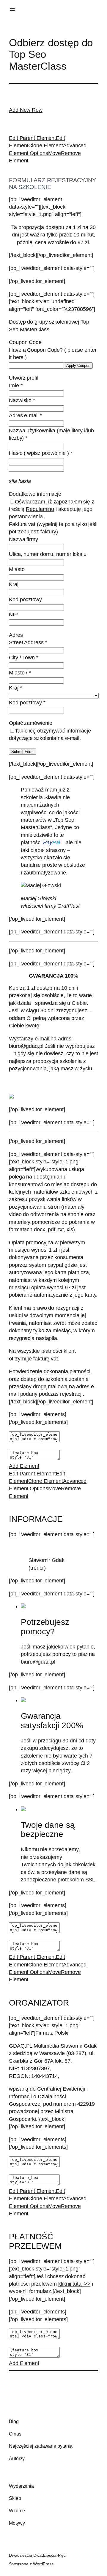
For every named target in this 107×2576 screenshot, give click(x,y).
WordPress (43, 2564)
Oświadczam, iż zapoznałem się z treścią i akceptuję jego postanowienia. (52, 509)
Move (55, 153)
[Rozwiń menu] (12, 9)
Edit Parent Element (32, 138)
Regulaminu (40, 509)
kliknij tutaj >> (74, 2284)
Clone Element (46, 145)
